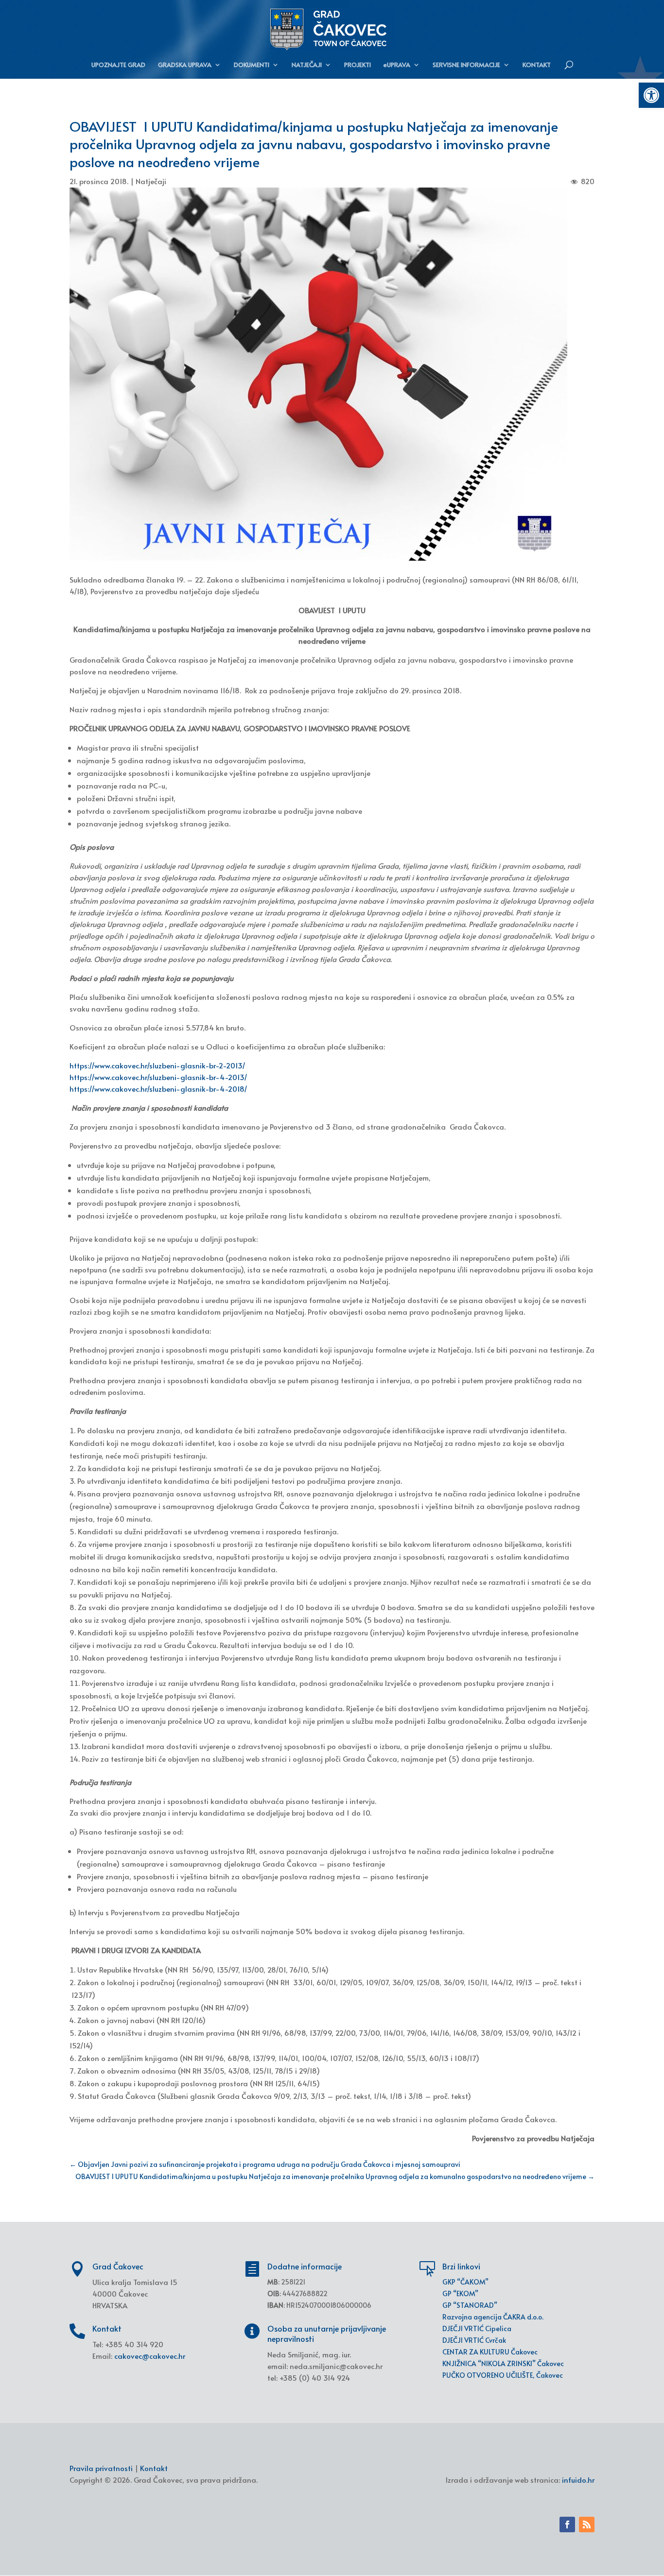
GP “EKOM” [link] (460, 2293)
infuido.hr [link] (578, 2480)
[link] (651, 95)
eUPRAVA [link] (397, 65)
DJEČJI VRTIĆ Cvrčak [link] (474, 2340)
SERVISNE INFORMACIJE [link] (466, 65)
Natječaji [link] (151, 181)
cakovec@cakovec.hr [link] (150, 2356)
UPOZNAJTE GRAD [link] (118, 65)
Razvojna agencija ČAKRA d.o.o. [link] (493, 2317)
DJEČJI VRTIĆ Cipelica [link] (477, 2328)
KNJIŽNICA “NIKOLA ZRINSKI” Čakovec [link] (503, 2363)
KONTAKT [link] (537, 65)
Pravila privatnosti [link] (101, 2468)
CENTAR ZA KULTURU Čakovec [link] (490, 2352)
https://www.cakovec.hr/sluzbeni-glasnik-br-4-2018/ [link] (158, 1089)
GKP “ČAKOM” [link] (465, 2282)
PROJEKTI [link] (358, 65)
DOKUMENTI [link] (252, 65)
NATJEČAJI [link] (307, 65)
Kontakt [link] (154, 2468)
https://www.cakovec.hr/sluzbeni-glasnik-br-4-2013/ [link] (158, 1077)
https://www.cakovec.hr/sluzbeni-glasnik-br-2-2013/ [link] (157, 1065)
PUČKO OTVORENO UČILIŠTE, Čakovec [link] (503, 2375)
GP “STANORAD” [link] (470, 2305)
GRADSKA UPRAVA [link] (185, 65)
